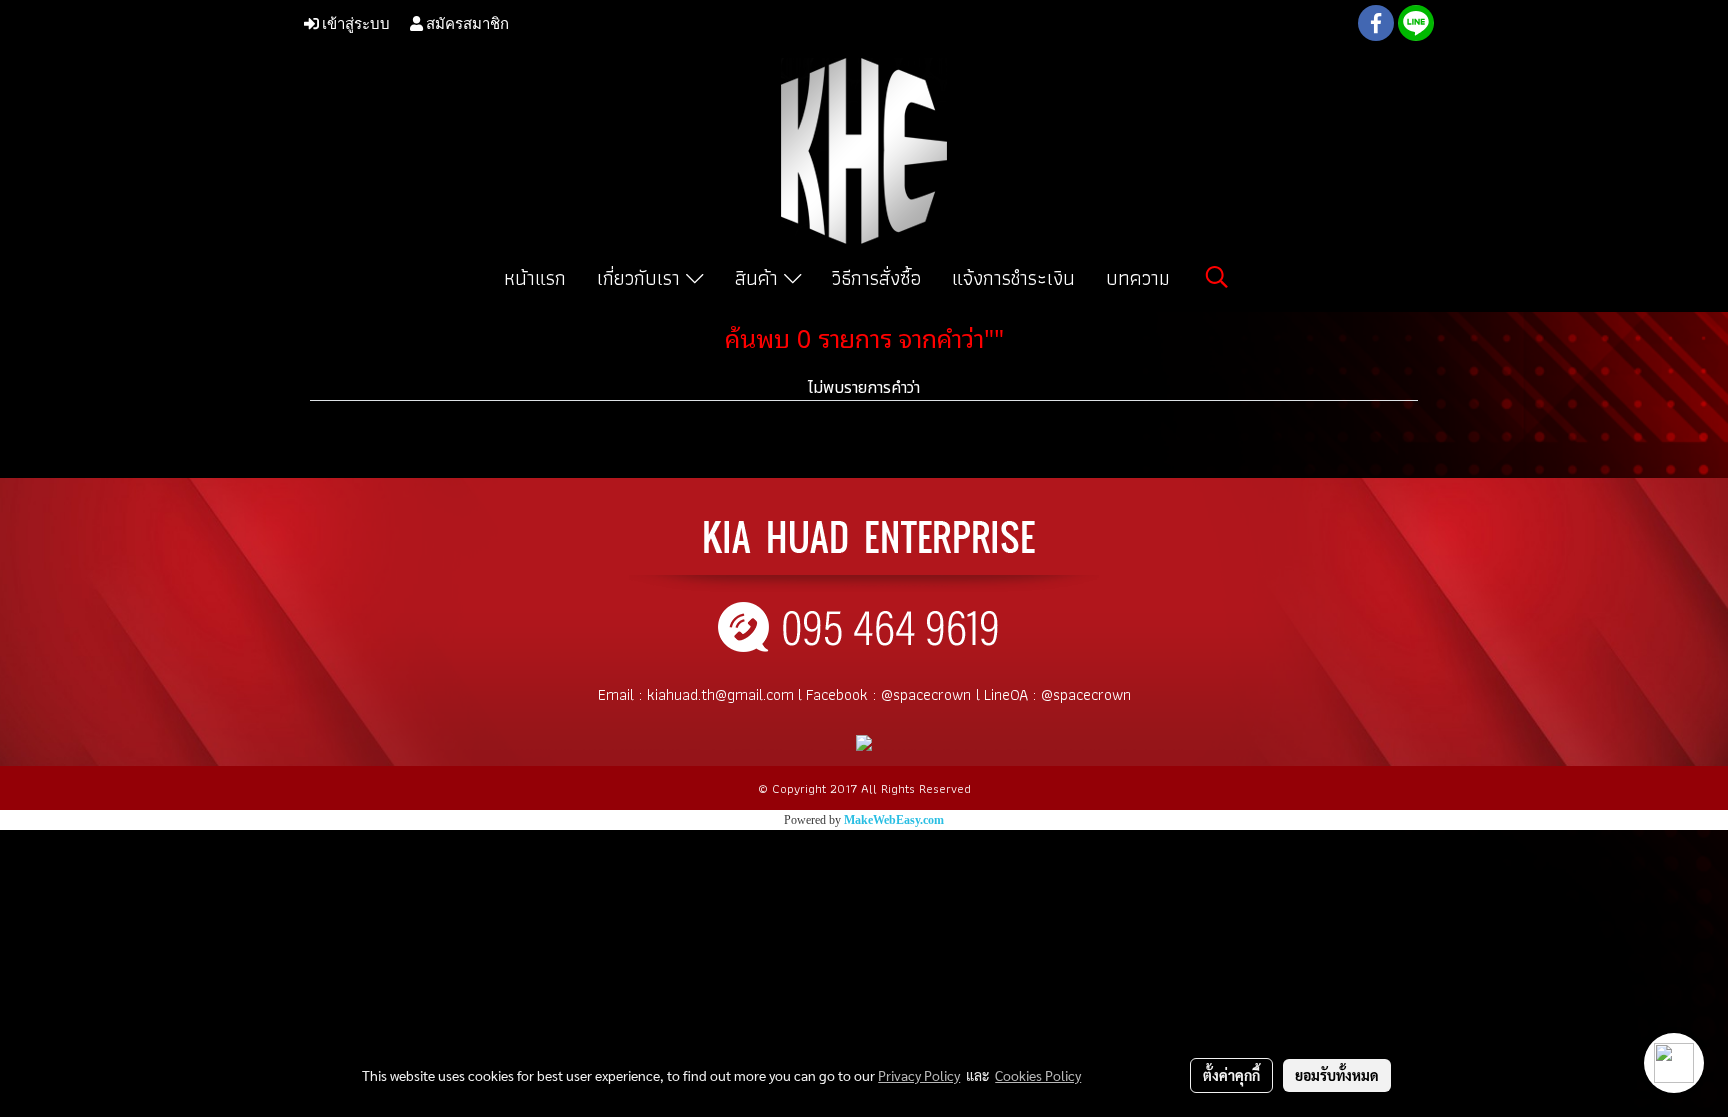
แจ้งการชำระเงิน (1013, 278)
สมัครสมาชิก (466, 23)
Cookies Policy (1038, 1075)
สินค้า (759, 278)
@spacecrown (926, 694)
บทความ (1138, 278)
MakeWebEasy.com (894, 820)
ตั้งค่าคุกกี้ (1231, 1075)
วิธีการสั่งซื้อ (876, 278)
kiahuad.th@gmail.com (720, 694)
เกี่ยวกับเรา (641, 278)
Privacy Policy (919, 1075)
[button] (1217, 277)
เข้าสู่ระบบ (354, 23)
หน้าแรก (535, 278)
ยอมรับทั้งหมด (1337, 1075)
